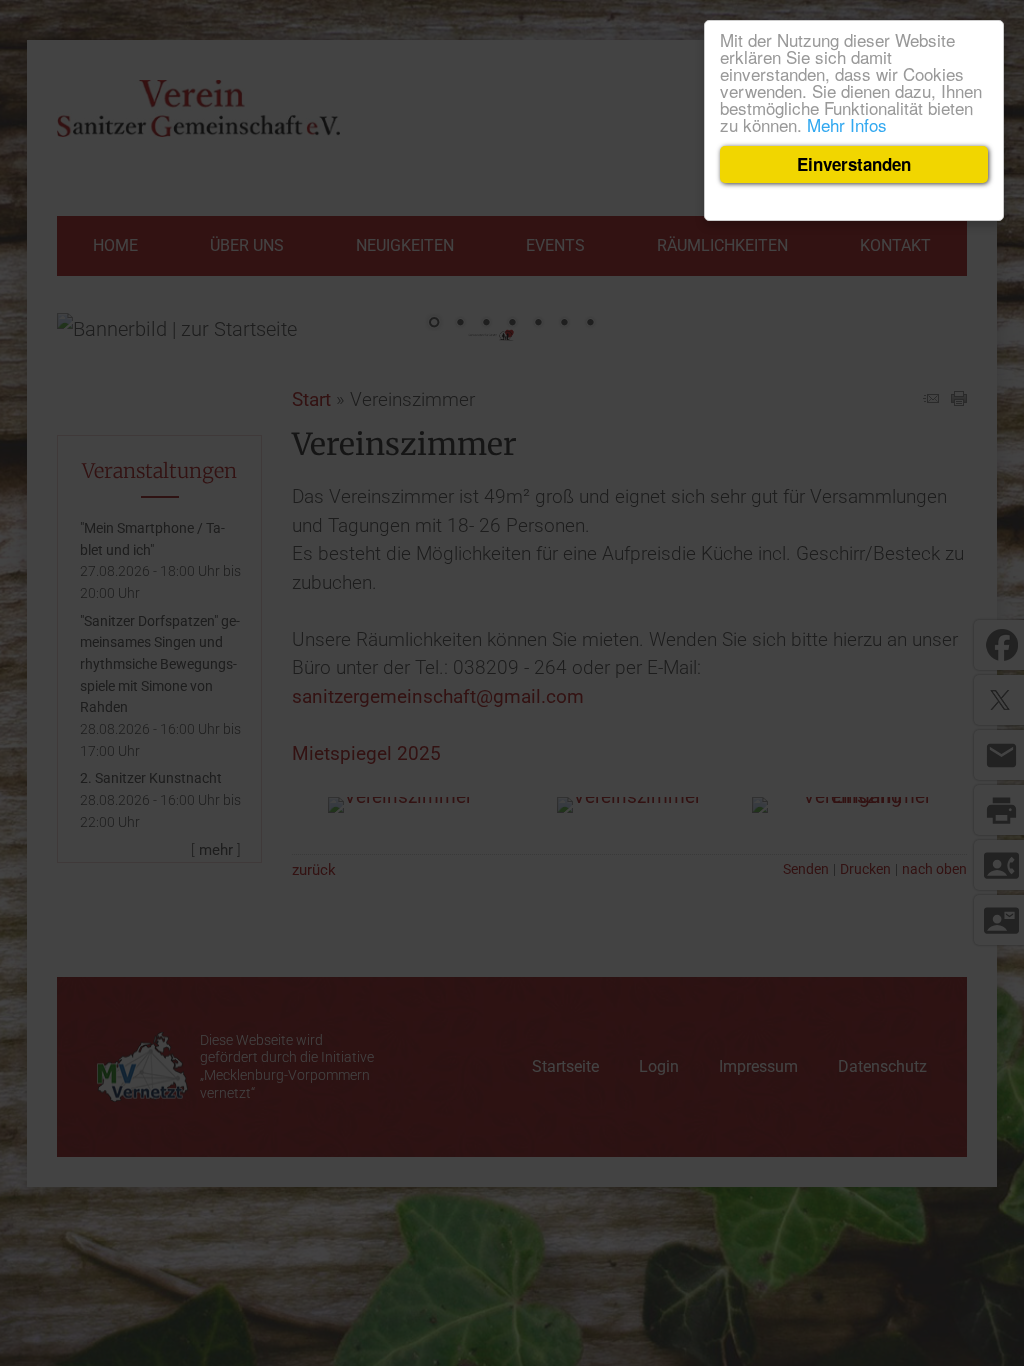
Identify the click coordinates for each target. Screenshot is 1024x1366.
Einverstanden (854, 164)
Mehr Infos (847, 124)
